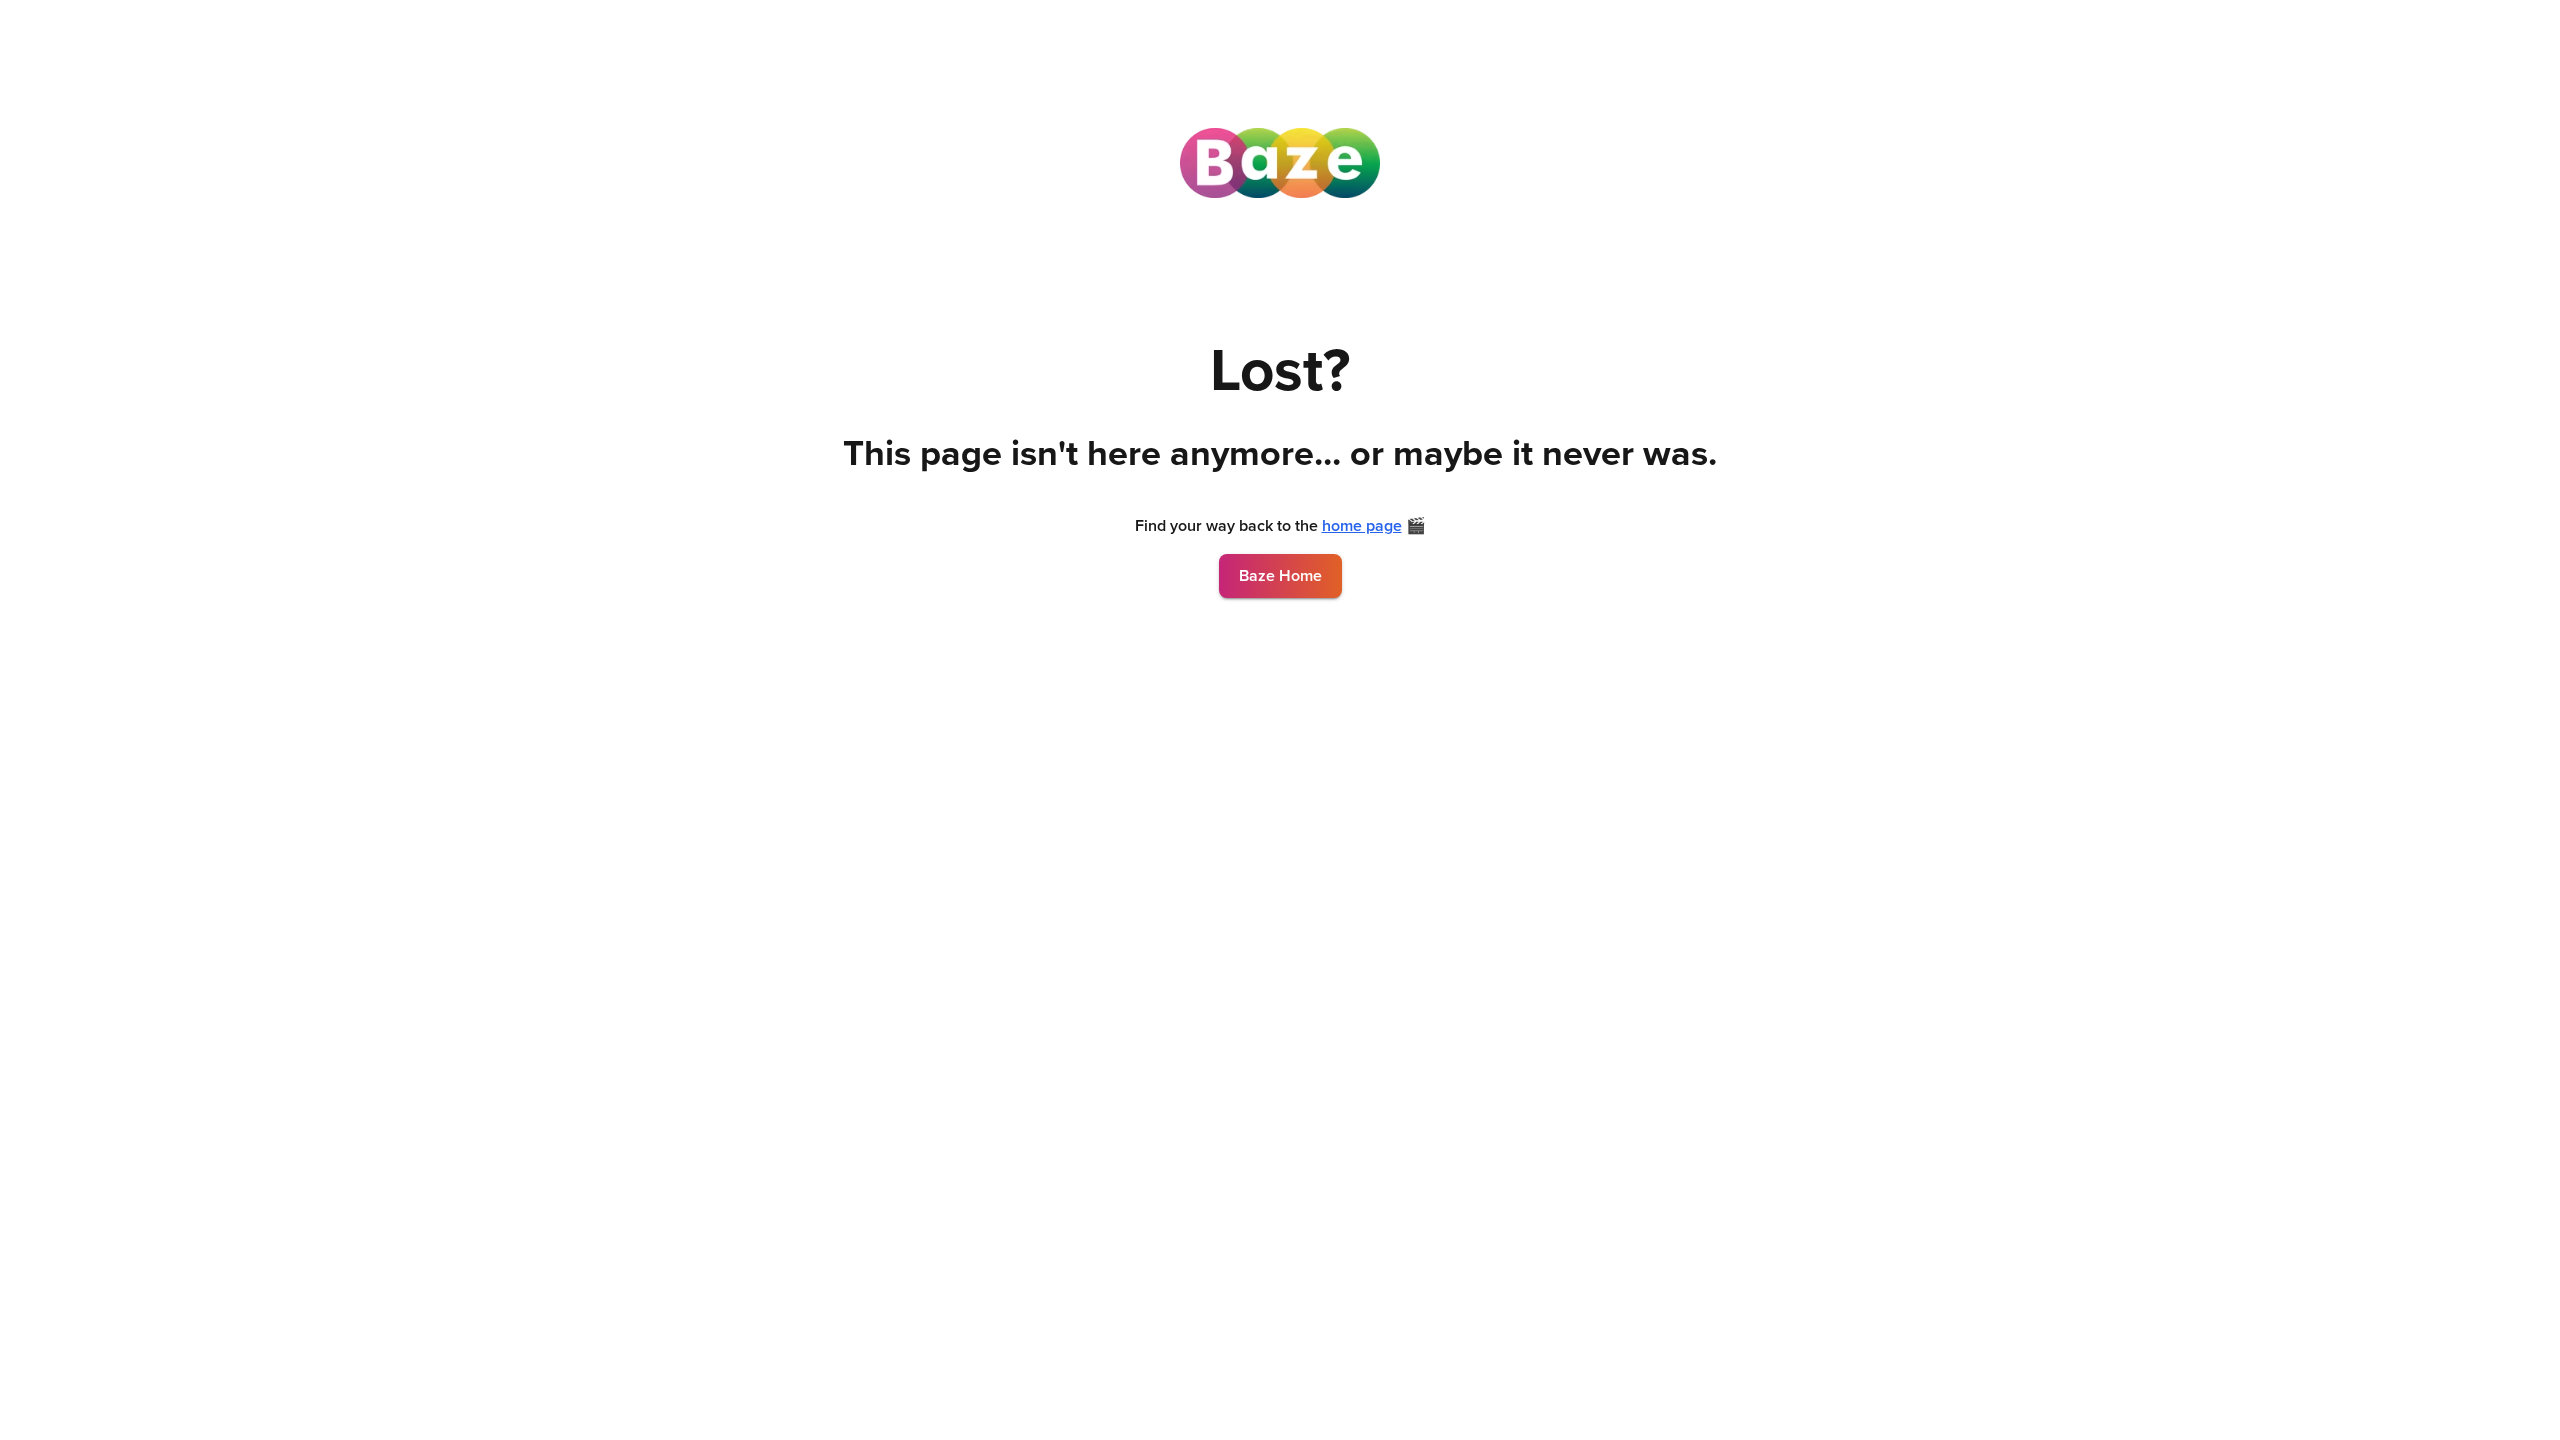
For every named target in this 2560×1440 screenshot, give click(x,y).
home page (1362, 526)
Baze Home (1280, 576)
